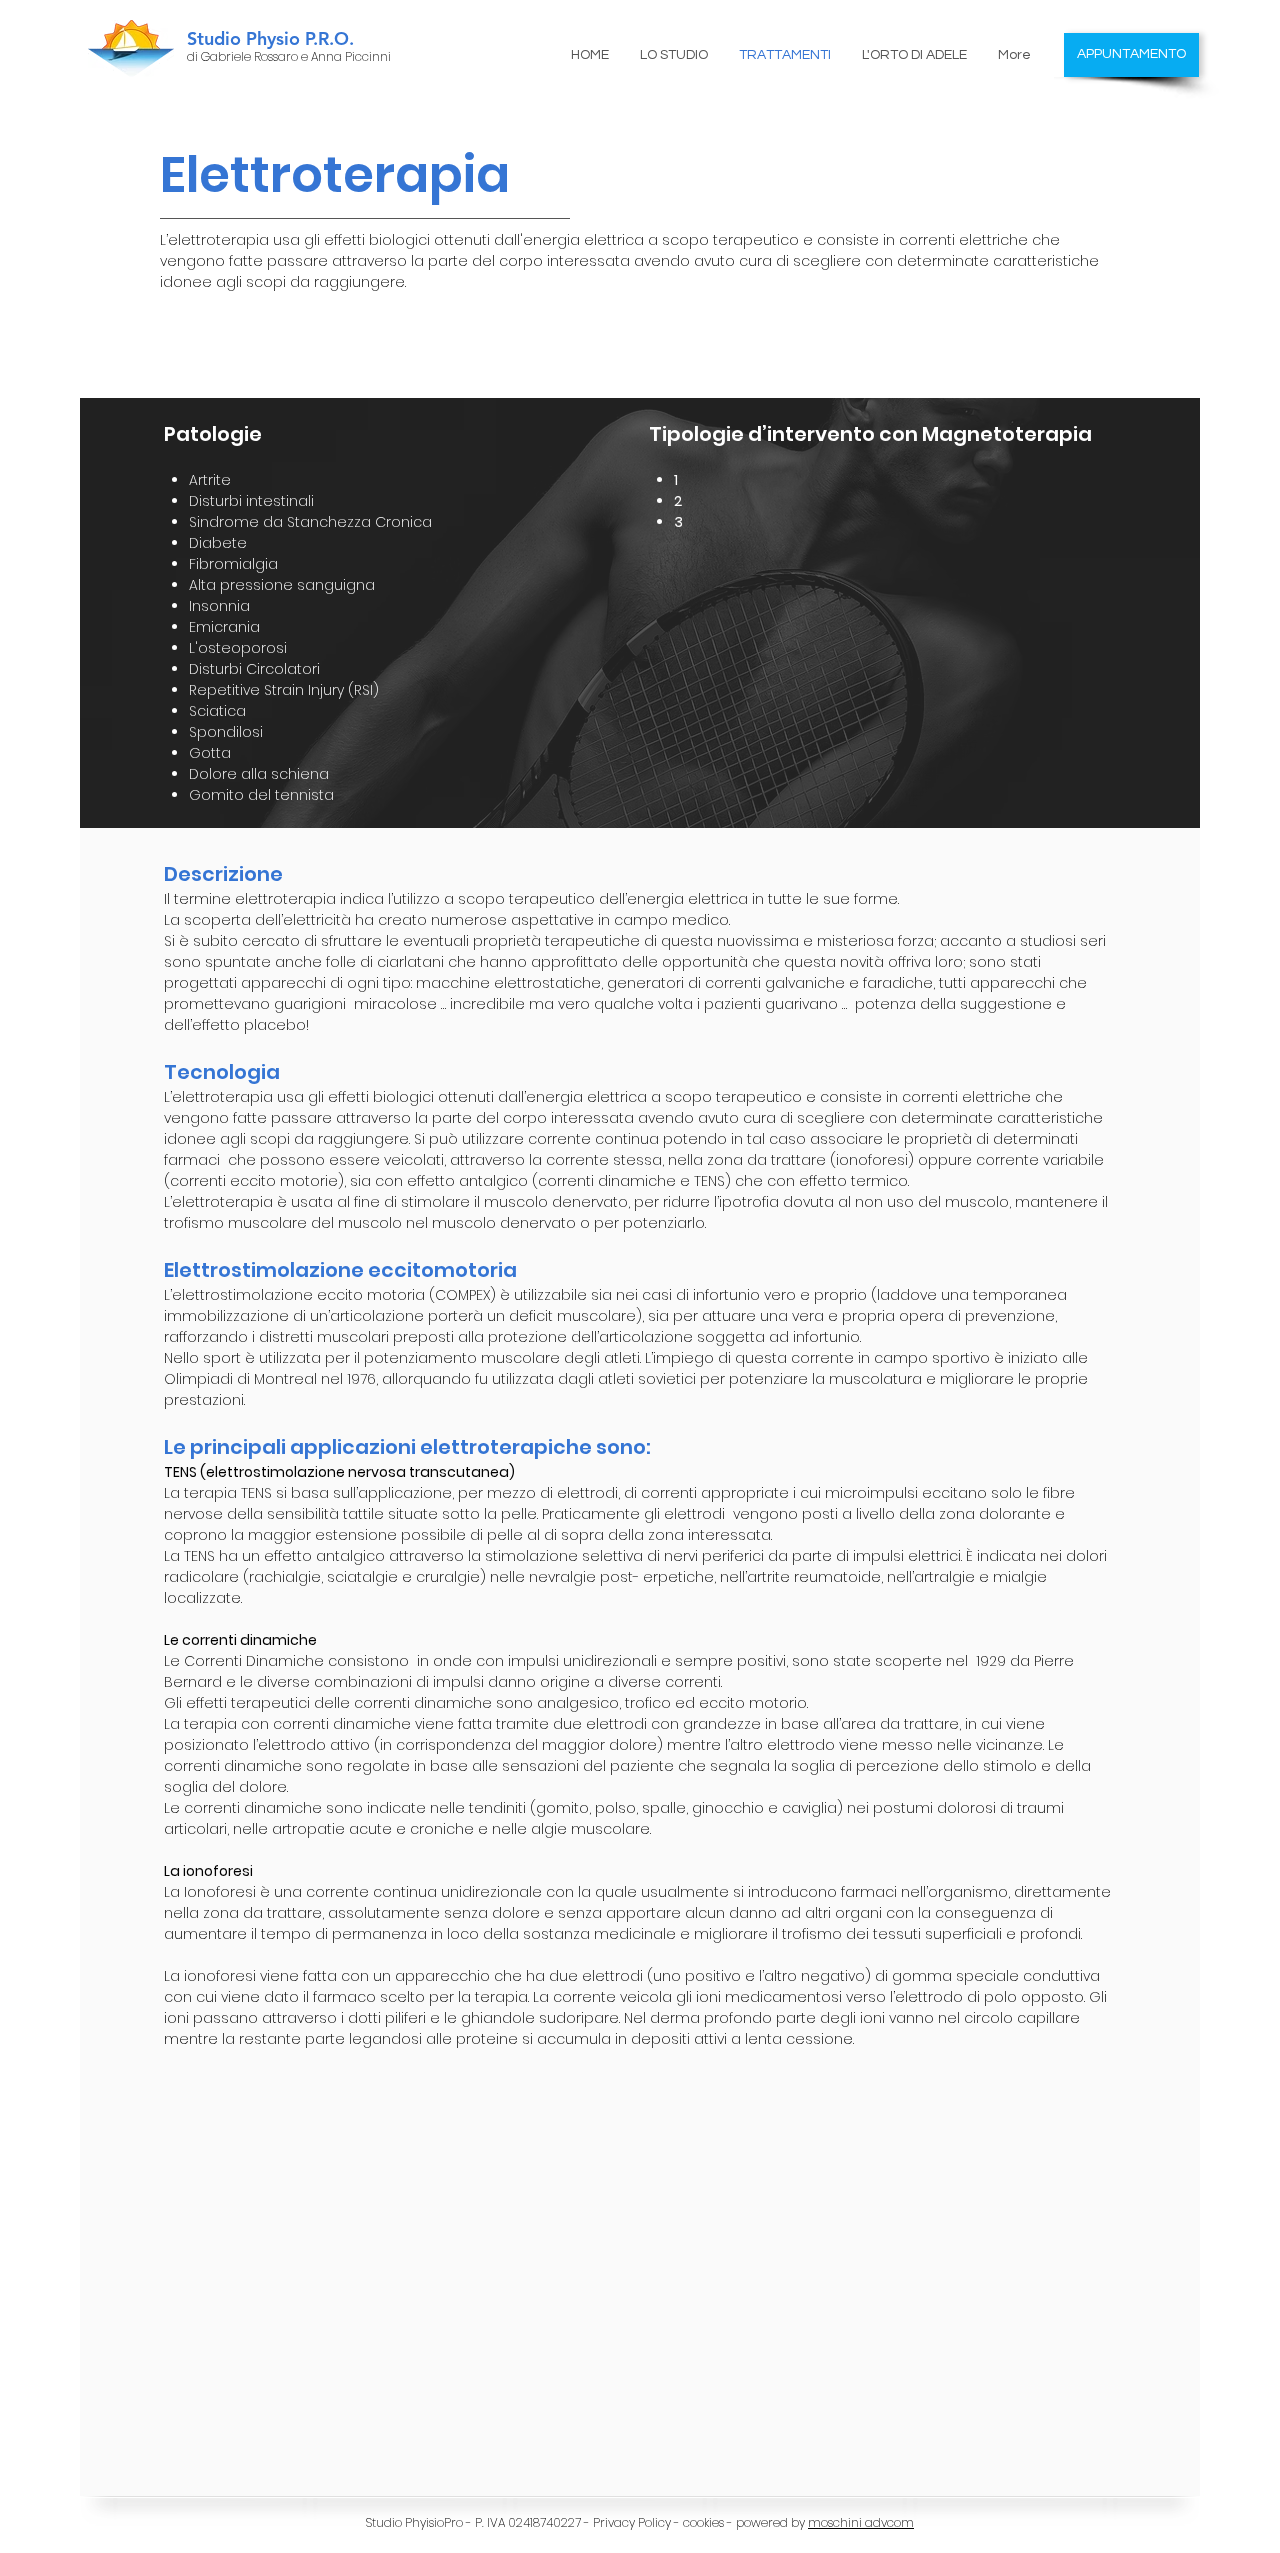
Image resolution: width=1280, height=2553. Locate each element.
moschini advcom (861, 2522)
